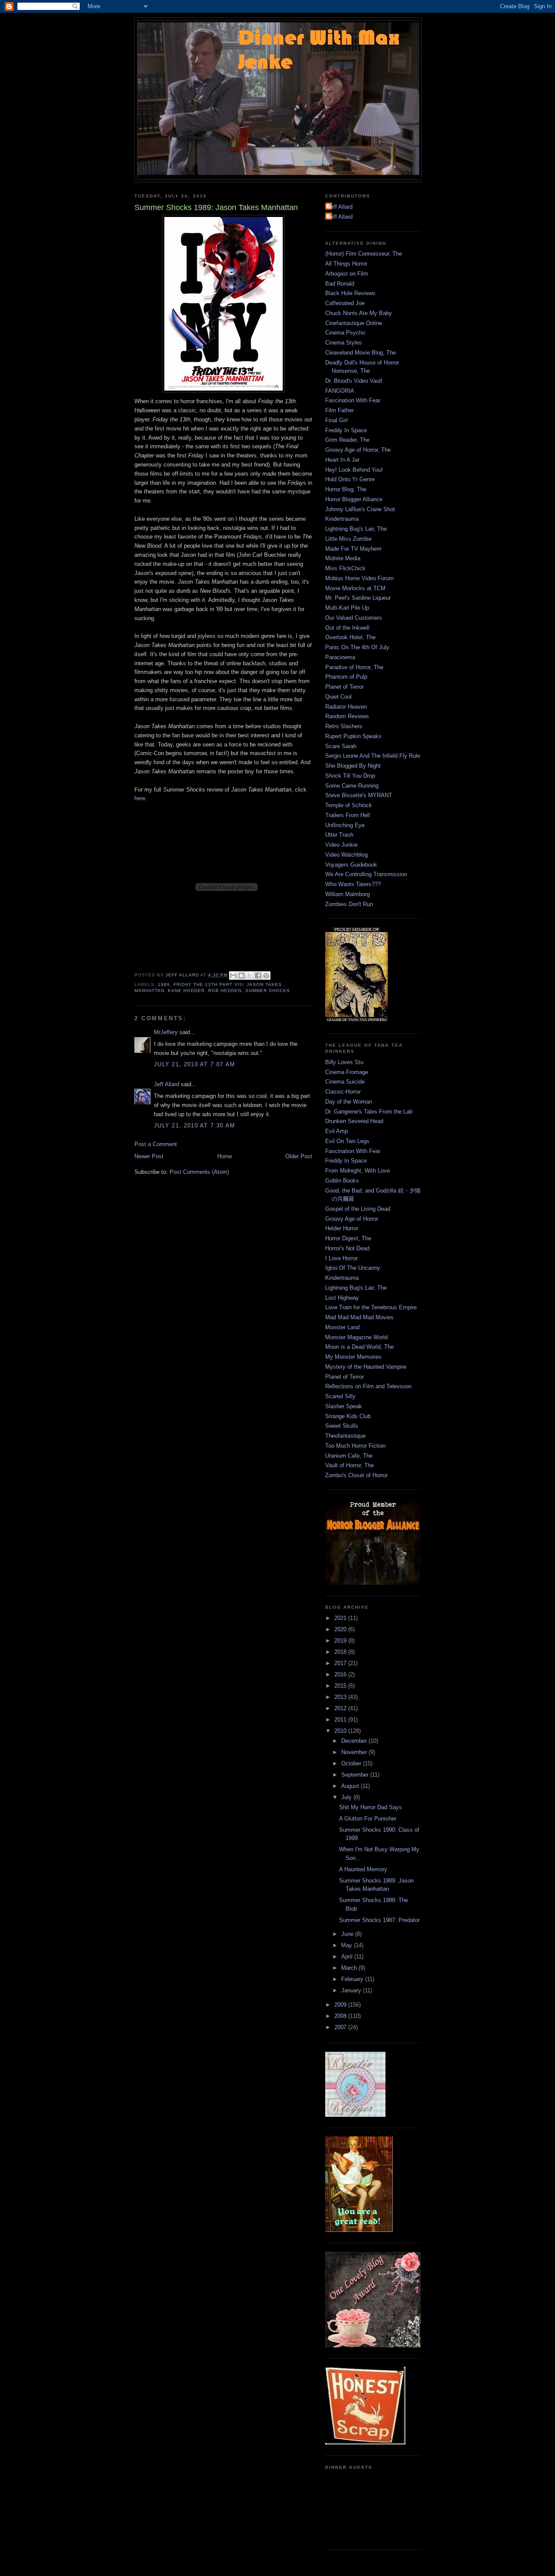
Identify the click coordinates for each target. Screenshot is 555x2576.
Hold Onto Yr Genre (350, 479)
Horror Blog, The (346, 489)
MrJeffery (166, 1032)
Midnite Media (343, 558)
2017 (341, 1663)
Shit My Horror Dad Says (371, 1807)
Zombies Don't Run (349, 904)
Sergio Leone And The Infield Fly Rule (373, 756)
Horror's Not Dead (347, 1248)
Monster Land (342, 1327)
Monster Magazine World (356, 1337)
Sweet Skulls (342, 1426)
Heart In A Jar (342, 460)
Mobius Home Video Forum (359, 578)
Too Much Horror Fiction (355, 1446)
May (348, 1945)
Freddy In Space (346, 430)
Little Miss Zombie (348, 539)
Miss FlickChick (345, 568)
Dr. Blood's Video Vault (354, 381)
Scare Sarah (341, 746)
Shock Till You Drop (350, 776)
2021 (341, 1618)
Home (225, 1156)
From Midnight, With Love (357, 1171)
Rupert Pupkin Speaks (353, 736)
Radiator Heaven (346, 707)
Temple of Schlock (349, 805)
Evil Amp (336, 1131)
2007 (341, 2027)
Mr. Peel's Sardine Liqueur (358, 598)
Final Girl (336, 420)
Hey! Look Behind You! (354, 470)
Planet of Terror (344, 687)
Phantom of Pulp (346, 677)
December (355, 1741)
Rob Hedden (225, 991)
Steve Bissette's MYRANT (359, 795)
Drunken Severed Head (354, 1121)
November (355, 1752)
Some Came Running (352, 786)
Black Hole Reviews (350, 293)
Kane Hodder (186, 991)
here (140, 798)
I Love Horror (341, 1258)
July (347, 1797)
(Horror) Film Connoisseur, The (364, 254)
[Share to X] (250, 976)
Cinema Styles (344, 343)
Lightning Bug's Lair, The (356, 529)
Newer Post (149, 1156)
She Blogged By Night (353, 766)
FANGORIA (340, 391)
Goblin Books (342, 1181)
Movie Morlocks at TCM (355, 588)
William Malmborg (348, 894)
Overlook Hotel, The (350, 637)
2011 (341, 1720)
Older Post (299, 1156)
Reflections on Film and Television (368, 1386)
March (350, 1968)
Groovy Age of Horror (352, 1219)
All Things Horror (346, 264)
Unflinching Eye (345, 825)
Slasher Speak (344, 1406)
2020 (341, 1629)
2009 (341, 2005)
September (356, 1775)
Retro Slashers (344, 726)
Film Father (340, 410)
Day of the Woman (349, 1102)
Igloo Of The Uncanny (353, 1268)
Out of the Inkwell (347, 628)
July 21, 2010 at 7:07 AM (194, 1064)
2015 (341, 1686)
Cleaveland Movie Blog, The (361, 353)
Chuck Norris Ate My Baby (359, 313)
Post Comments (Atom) (199, 1172)
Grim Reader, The (347, 440)
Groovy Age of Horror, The (358, 450)
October (352, 1763)
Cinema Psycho (345, 333)
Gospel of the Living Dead (358, 1209)
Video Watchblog (346, 855)
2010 (341, 1731)
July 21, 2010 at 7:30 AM (194, 1125)
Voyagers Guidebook (351, 865)
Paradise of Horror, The (354, 667)
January (352, 1990)
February (353, 1979)
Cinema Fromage (347, 1072)
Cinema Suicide (345, 1082)
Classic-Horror (343, 1092)
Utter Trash (339, 835)
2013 (341, 1697)
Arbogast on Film (347, 274)
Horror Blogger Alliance (354, 499)
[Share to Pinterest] (266, 976)
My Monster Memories (353, 1357)
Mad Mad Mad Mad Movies (359, 1317)
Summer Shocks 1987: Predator (379, 1920)
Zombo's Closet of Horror (356, 1475)
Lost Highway (342, 1298)
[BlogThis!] (242, 976)
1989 (164, 984)
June (348, 1934)
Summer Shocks (268, 991)
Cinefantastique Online (354, 323)
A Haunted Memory (363, 1869)
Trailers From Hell (348, 815)
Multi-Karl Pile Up (347, 608)
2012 (341, 1708)
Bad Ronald (340, 284)
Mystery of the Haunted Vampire (366, 1367)
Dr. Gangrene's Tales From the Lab (369, 1112)
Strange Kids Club (348, 1416)
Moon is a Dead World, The (359, 1347)
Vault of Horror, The (349, 1465)
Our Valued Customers (354, 618)
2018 (341, 1652)
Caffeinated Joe (345, 303)
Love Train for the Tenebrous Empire (371, 1307)
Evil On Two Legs (347, 1141)
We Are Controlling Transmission (366, 874)
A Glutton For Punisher (368, 1819)
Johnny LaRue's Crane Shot (360, 509)
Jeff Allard (166, 1084)
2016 (341, 1674)
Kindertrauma (342, 519)
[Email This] (233, 976)
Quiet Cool (338, 697)
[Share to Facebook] (258, 976)
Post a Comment (156, 1144)
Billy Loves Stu (344, 1062)
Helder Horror (342, 1228)
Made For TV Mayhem (353, 549)
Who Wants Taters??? (353, 884)
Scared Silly (340, 1396)
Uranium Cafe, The (349, 1456)
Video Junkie (341, 845)
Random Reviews (347, 716)
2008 (341, 2016)
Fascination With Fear (353, 400)
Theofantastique (345, 1436)
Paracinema (340, 657)
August (351, 1786)
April (348, 1957)
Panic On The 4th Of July (357, 647)
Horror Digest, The (348, 1238)
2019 (341, 1641)
